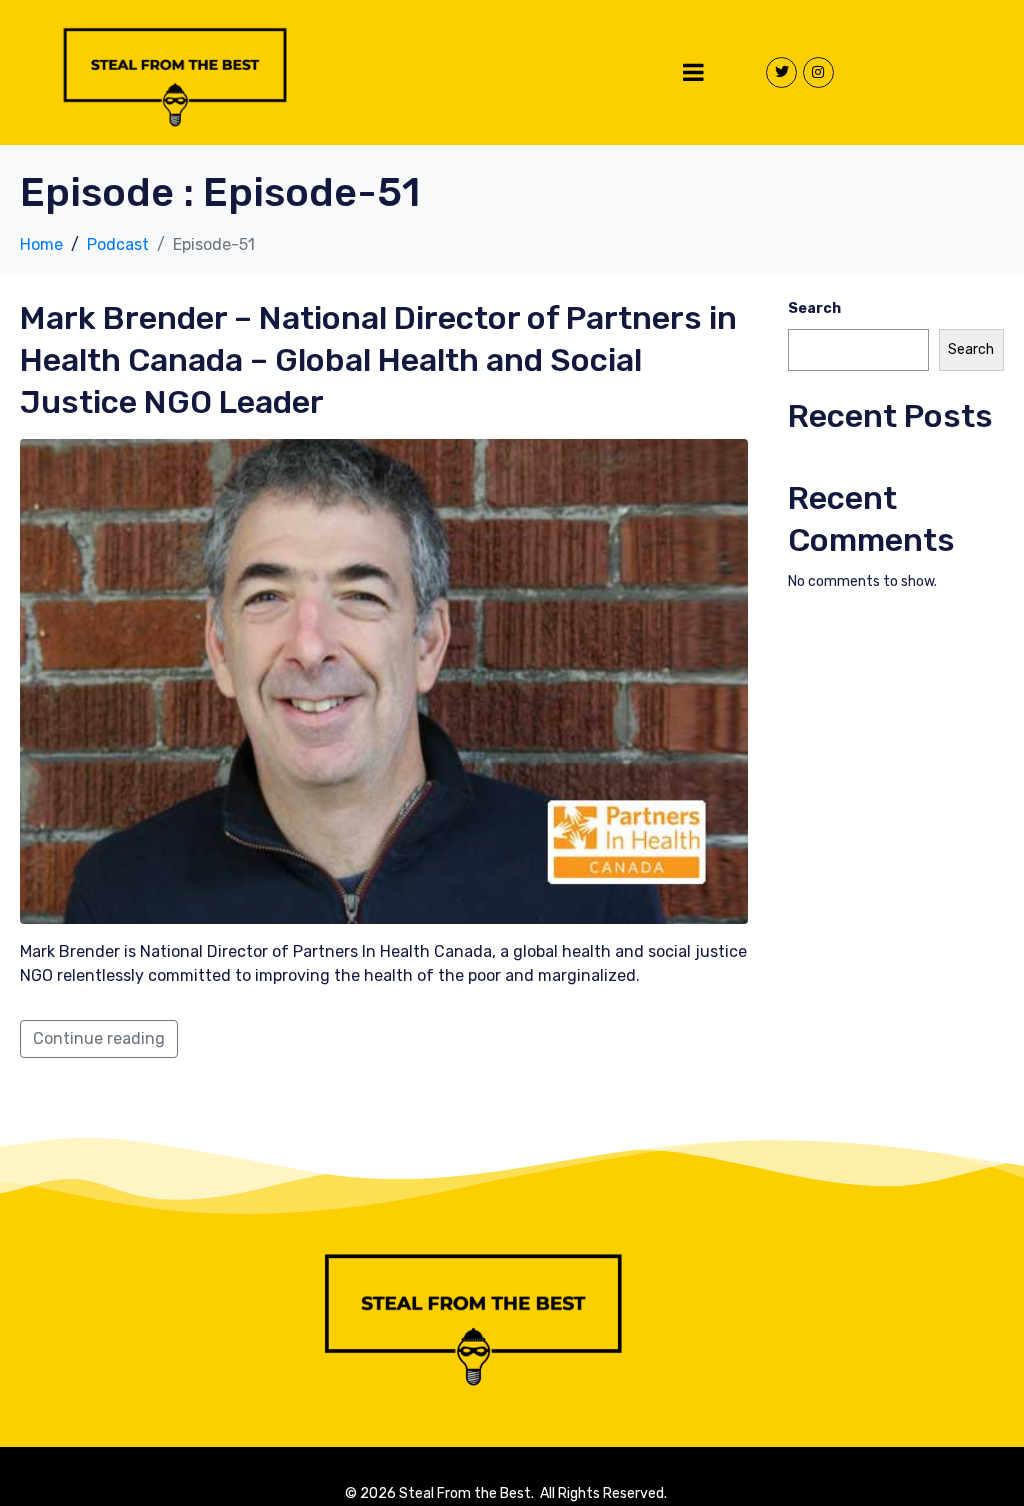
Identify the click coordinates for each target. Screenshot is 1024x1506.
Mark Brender (378, 360)
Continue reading (99, 1038)
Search (814, 308)
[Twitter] (781, 72)
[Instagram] (818, 72)
